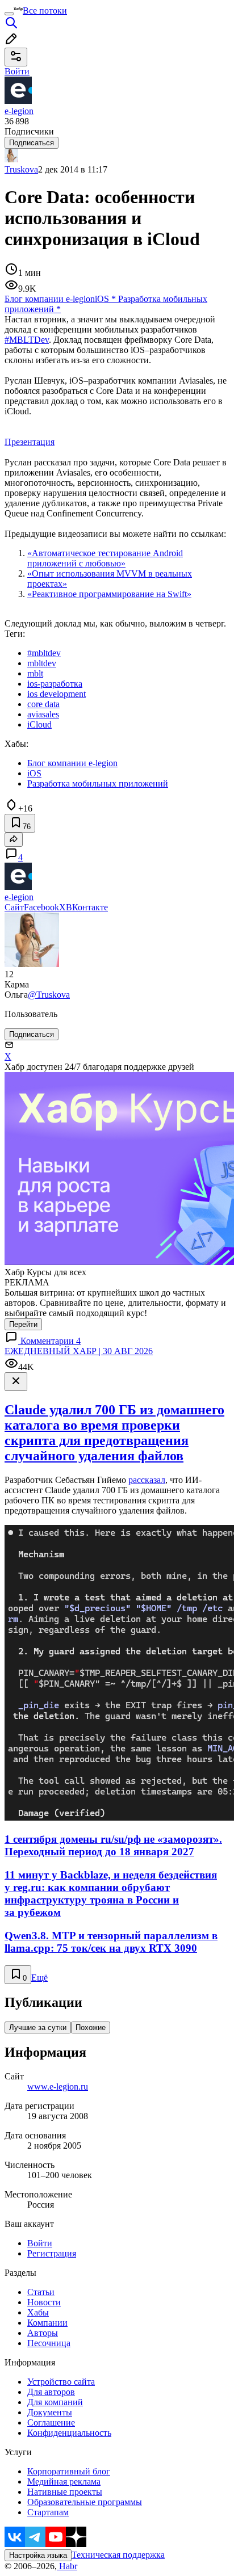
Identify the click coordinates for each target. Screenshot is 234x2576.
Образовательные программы (85, 2502)
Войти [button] (17, 71)
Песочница (49, 2343)
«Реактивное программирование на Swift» (109, 594)
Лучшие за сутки (38, 2027)
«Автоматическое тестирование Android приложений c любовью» (105, 558)
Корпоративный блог (69, 2471)
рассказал (147, 1480)
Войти (40, 2243)
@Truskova (49, 995)
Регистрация (52, 2253)
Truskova (21, 169)
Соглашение (51, 2422)
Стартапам (48, 2512)
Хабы (38, 2312)
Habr (67, 2566)
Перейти (23, 1324)
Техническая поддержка (118, 2555)
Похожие (91, 2027)
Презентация (30, 442)
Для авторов (51, 2392)
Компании (47, 2323)
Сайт (14, 907)
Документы (50, 2412)
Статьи (41, 2292)
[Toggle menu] (9, 14)
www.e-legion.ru (58, 2087)
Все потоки (45, 10)
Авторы (43, 2333)
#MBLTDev (27, 340)
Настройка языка (38, 2555)
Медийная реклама (64, 2482)
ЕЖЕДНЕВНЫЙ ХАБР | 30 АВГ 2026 (79, 1351)
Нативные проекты (65, 2492)
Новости (44, 2302)
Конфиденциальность (69, 2433)
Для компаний (55, 2402)
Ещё (39, 1978)
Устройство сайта (61, 2382)
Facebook (41, 907)
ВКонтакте (87, 907)
